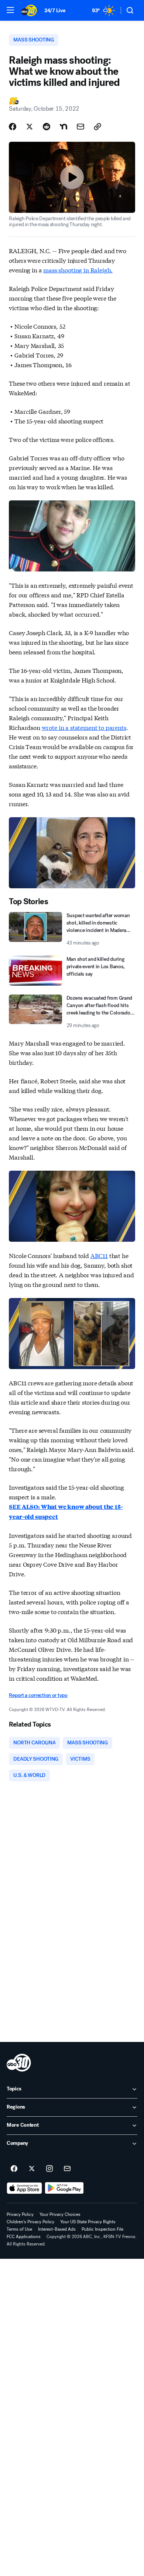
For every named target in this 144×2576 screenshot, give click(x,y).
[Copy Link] (97, 127)
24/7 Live (55, 11)
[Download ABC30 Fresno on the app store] (24, 2188)
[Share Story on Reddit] (47, 127)
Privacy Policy (20, 2214)
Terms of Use (19, 2229)
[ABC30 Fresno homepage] (29, 10)
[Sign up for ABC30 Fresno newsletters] (67, 2169)
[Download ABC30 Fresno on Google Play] (64, 2188)
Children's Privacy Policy (30, 2222)
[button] (10, 10)
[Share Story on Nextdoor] (64, 127)
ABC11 (99, 1255)
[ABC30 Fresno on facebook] (14, 2169)
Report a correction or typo (38, 1695)
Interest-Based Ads (57, 2229)
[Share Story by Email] (80, 127)
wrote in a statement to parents (84, 727)
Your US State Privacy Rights (88, 2222)
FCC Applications (24, 2237)
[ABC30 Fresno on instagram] (49, 2169)
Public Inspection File (102, 2229)
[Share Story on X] (30, 127)
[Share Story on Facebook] (13, 127)
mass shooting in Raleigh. (78, 270)
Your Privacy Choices (60, 2214)
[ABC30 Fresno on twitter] (32, 2169)
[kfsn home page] (19, 2063)
